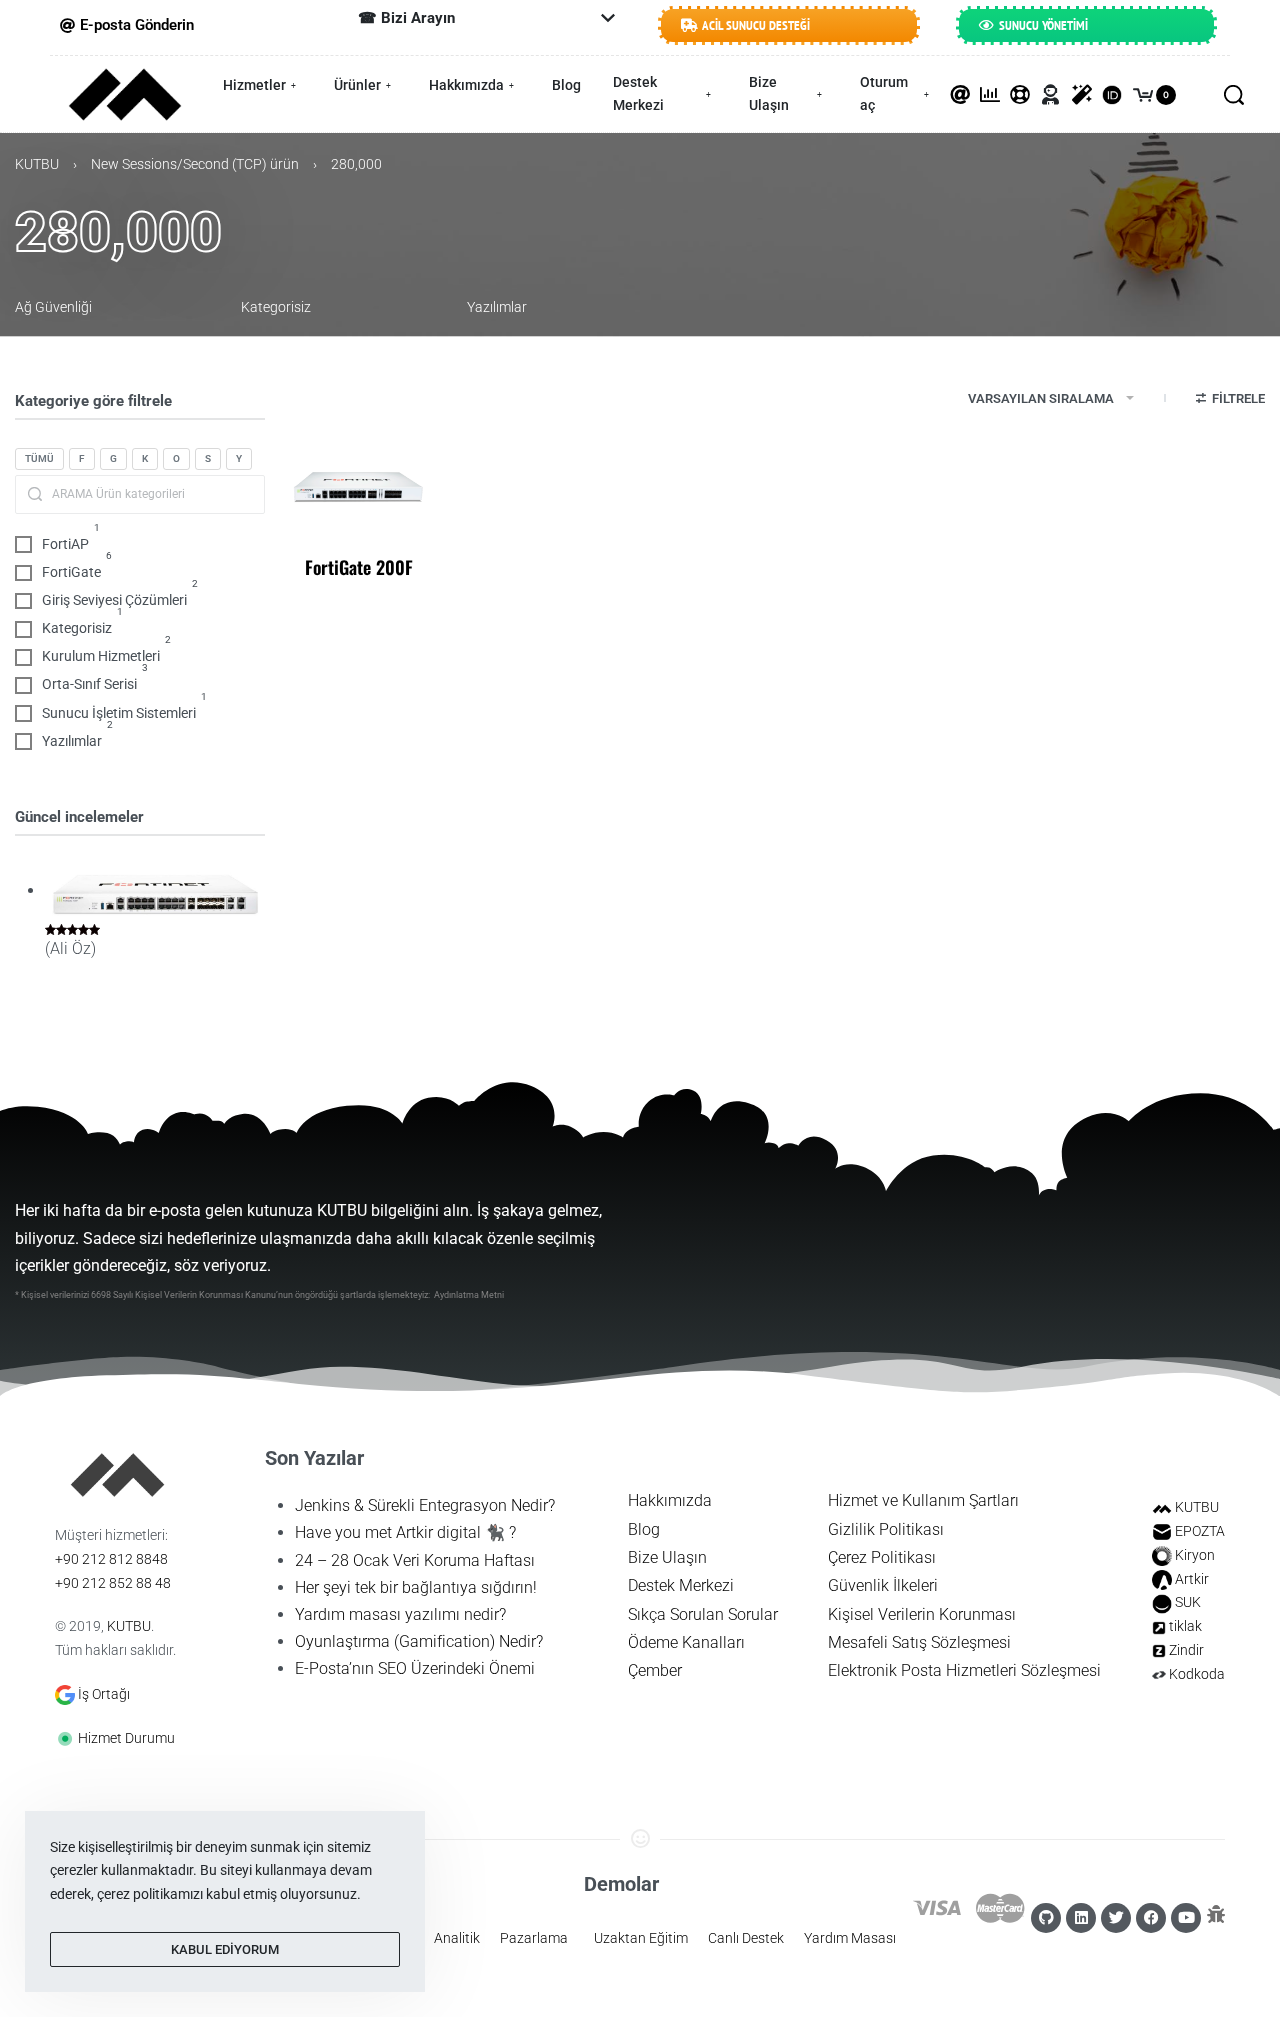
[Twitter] (1116, 1918)
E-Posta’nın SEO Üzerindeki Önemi (415, 1668)
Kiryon (1195, 1555)
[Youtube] (1186, 1918)
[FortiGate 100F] (155, 892)
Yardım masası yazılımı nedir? (400, 1614)
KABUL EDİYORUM (225, 1949)
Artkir (1192, 1579)
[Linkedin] (1081, 1918)
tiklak (1185, 1626)
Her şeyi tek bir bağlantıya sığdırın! (416, 1587)
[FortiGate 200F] (359, 486)
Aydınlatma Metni (469, 1295)
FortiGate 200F (359, 567)
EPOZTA (1200, 1531)
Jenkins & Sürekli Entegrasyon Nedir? (425, 1505)
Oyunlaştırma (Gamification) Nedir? (419, 1641)
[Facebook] (1151, 1918)
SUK (1188, 1602)
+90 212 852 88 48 (113, 1583)
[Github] (1046, 1918)
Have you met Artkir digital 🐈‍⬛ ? (405, 1532)
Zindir (1186, 1650)
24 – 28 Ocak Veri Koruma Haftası (415, 1560)
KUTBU (37, 164)
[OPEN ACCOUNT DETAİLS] (1051, 95)
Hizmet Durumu (126, 1738)
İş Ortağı (104, 1694)
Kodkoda (1197, 1674)
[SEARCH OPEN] (1234, 95)
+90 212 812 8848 (111, 1559)
